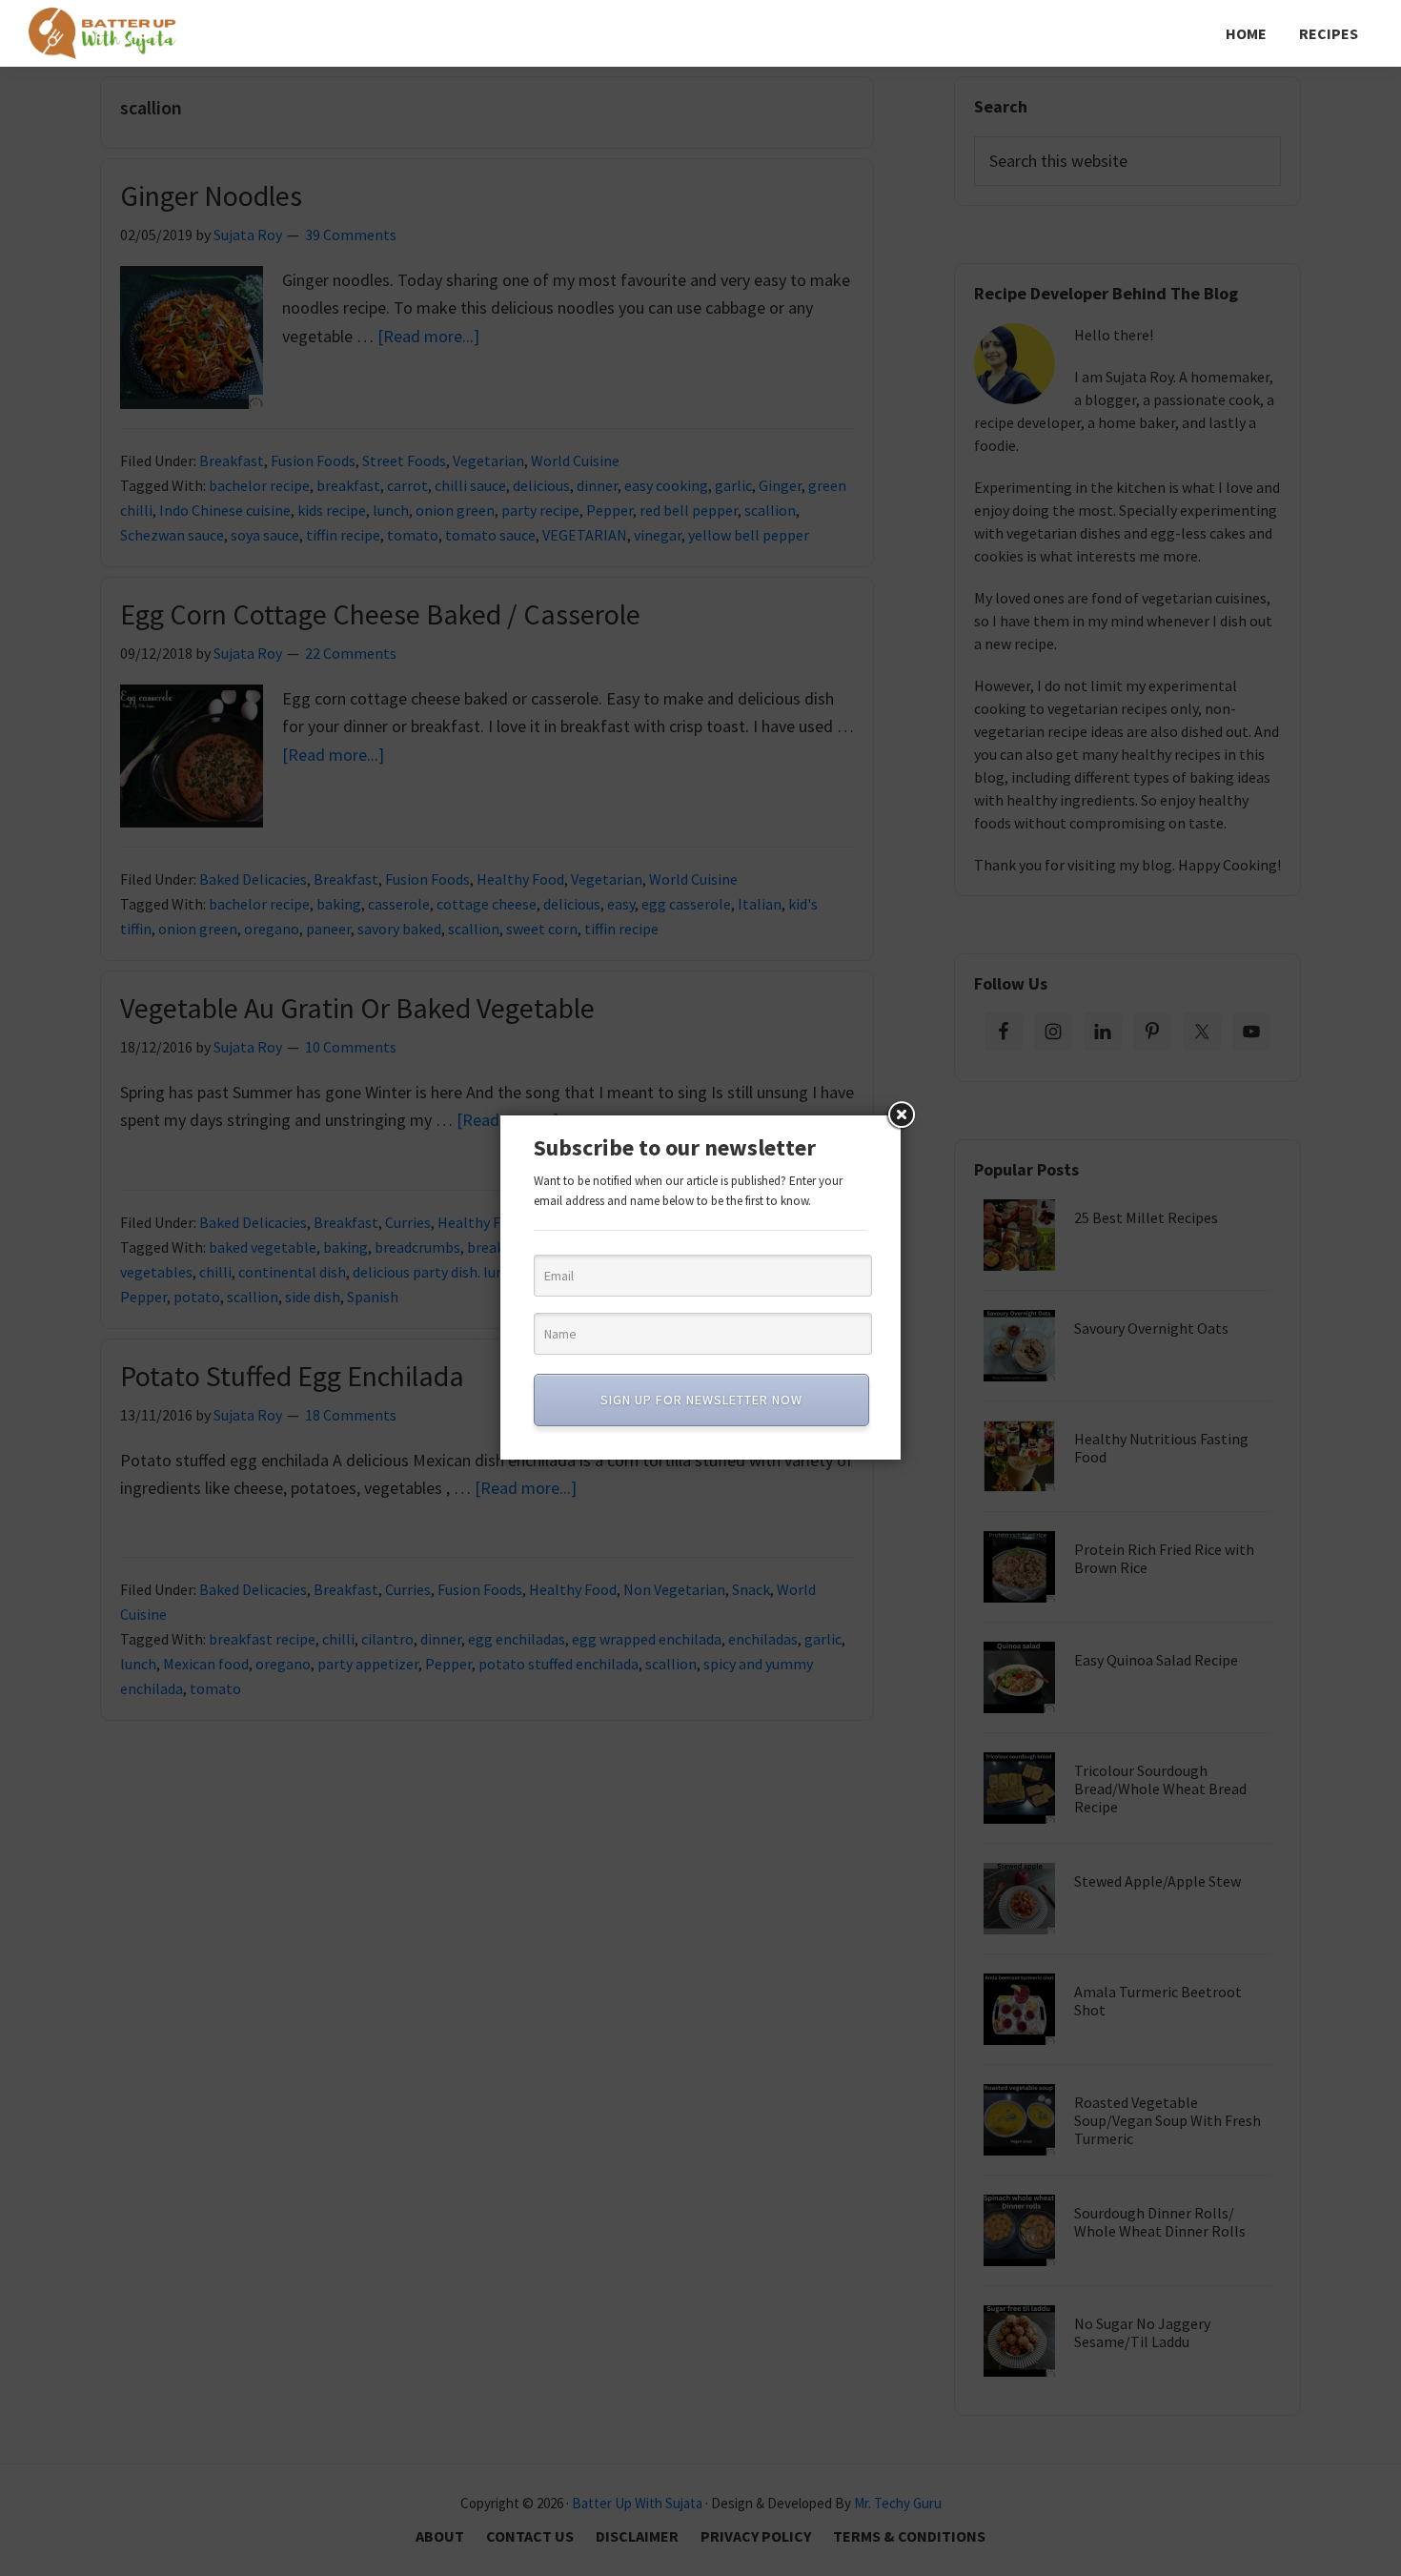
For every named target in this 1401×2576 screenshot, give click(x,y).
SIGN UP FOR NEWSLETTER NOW (701, 1400)
